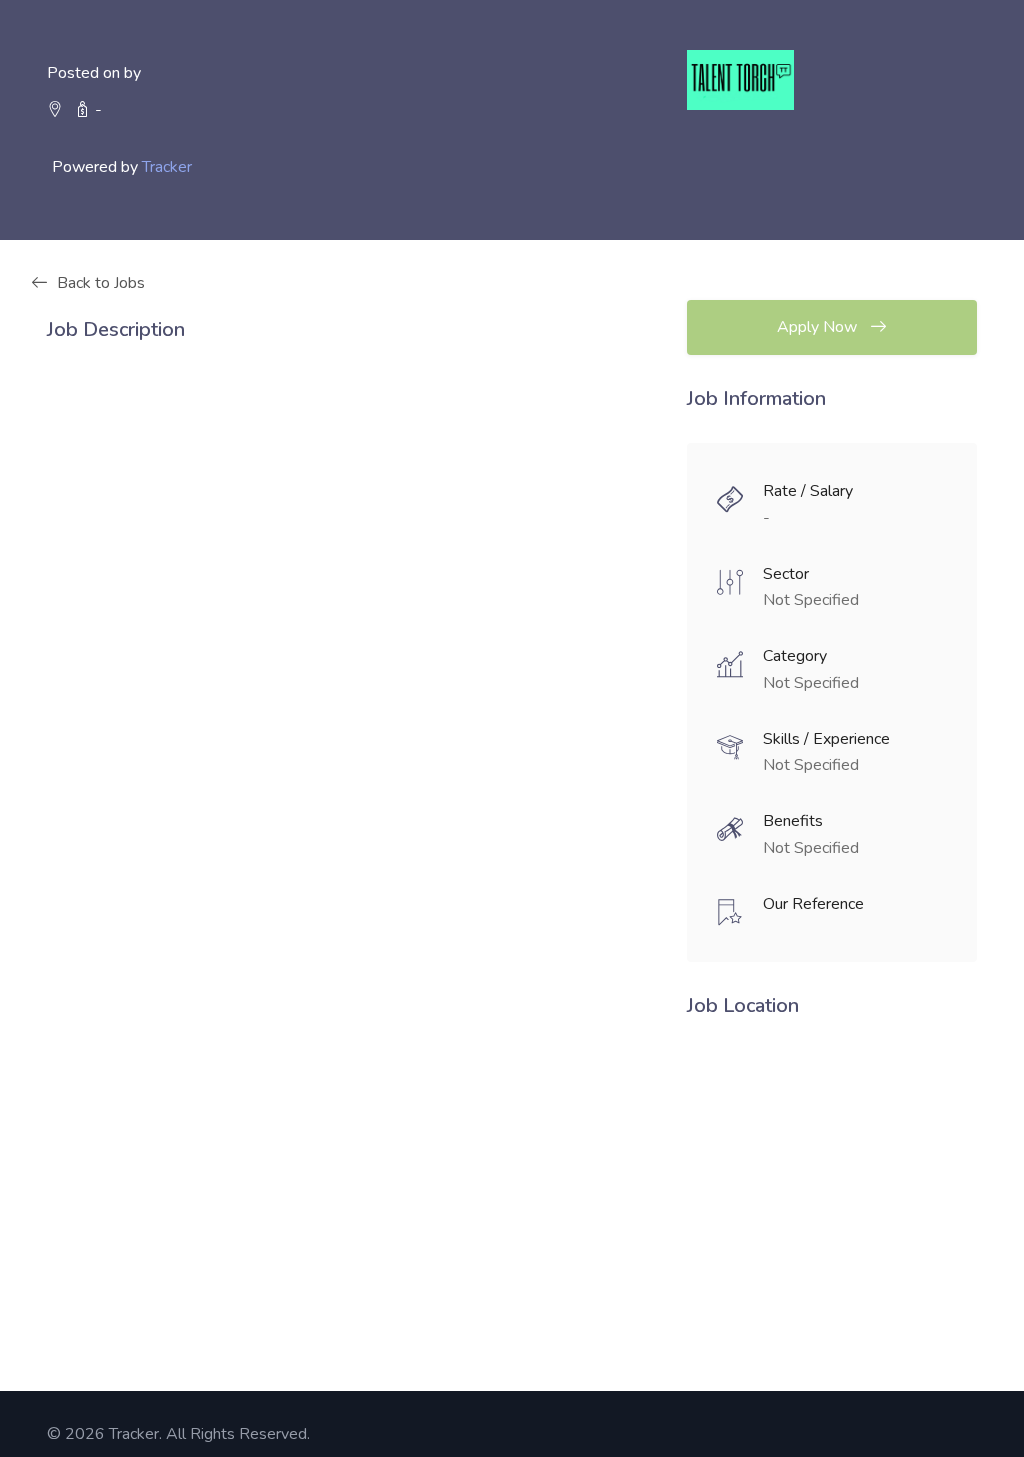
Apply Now (819, 327)
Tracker (167, 167)
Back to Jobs (101, 283)
